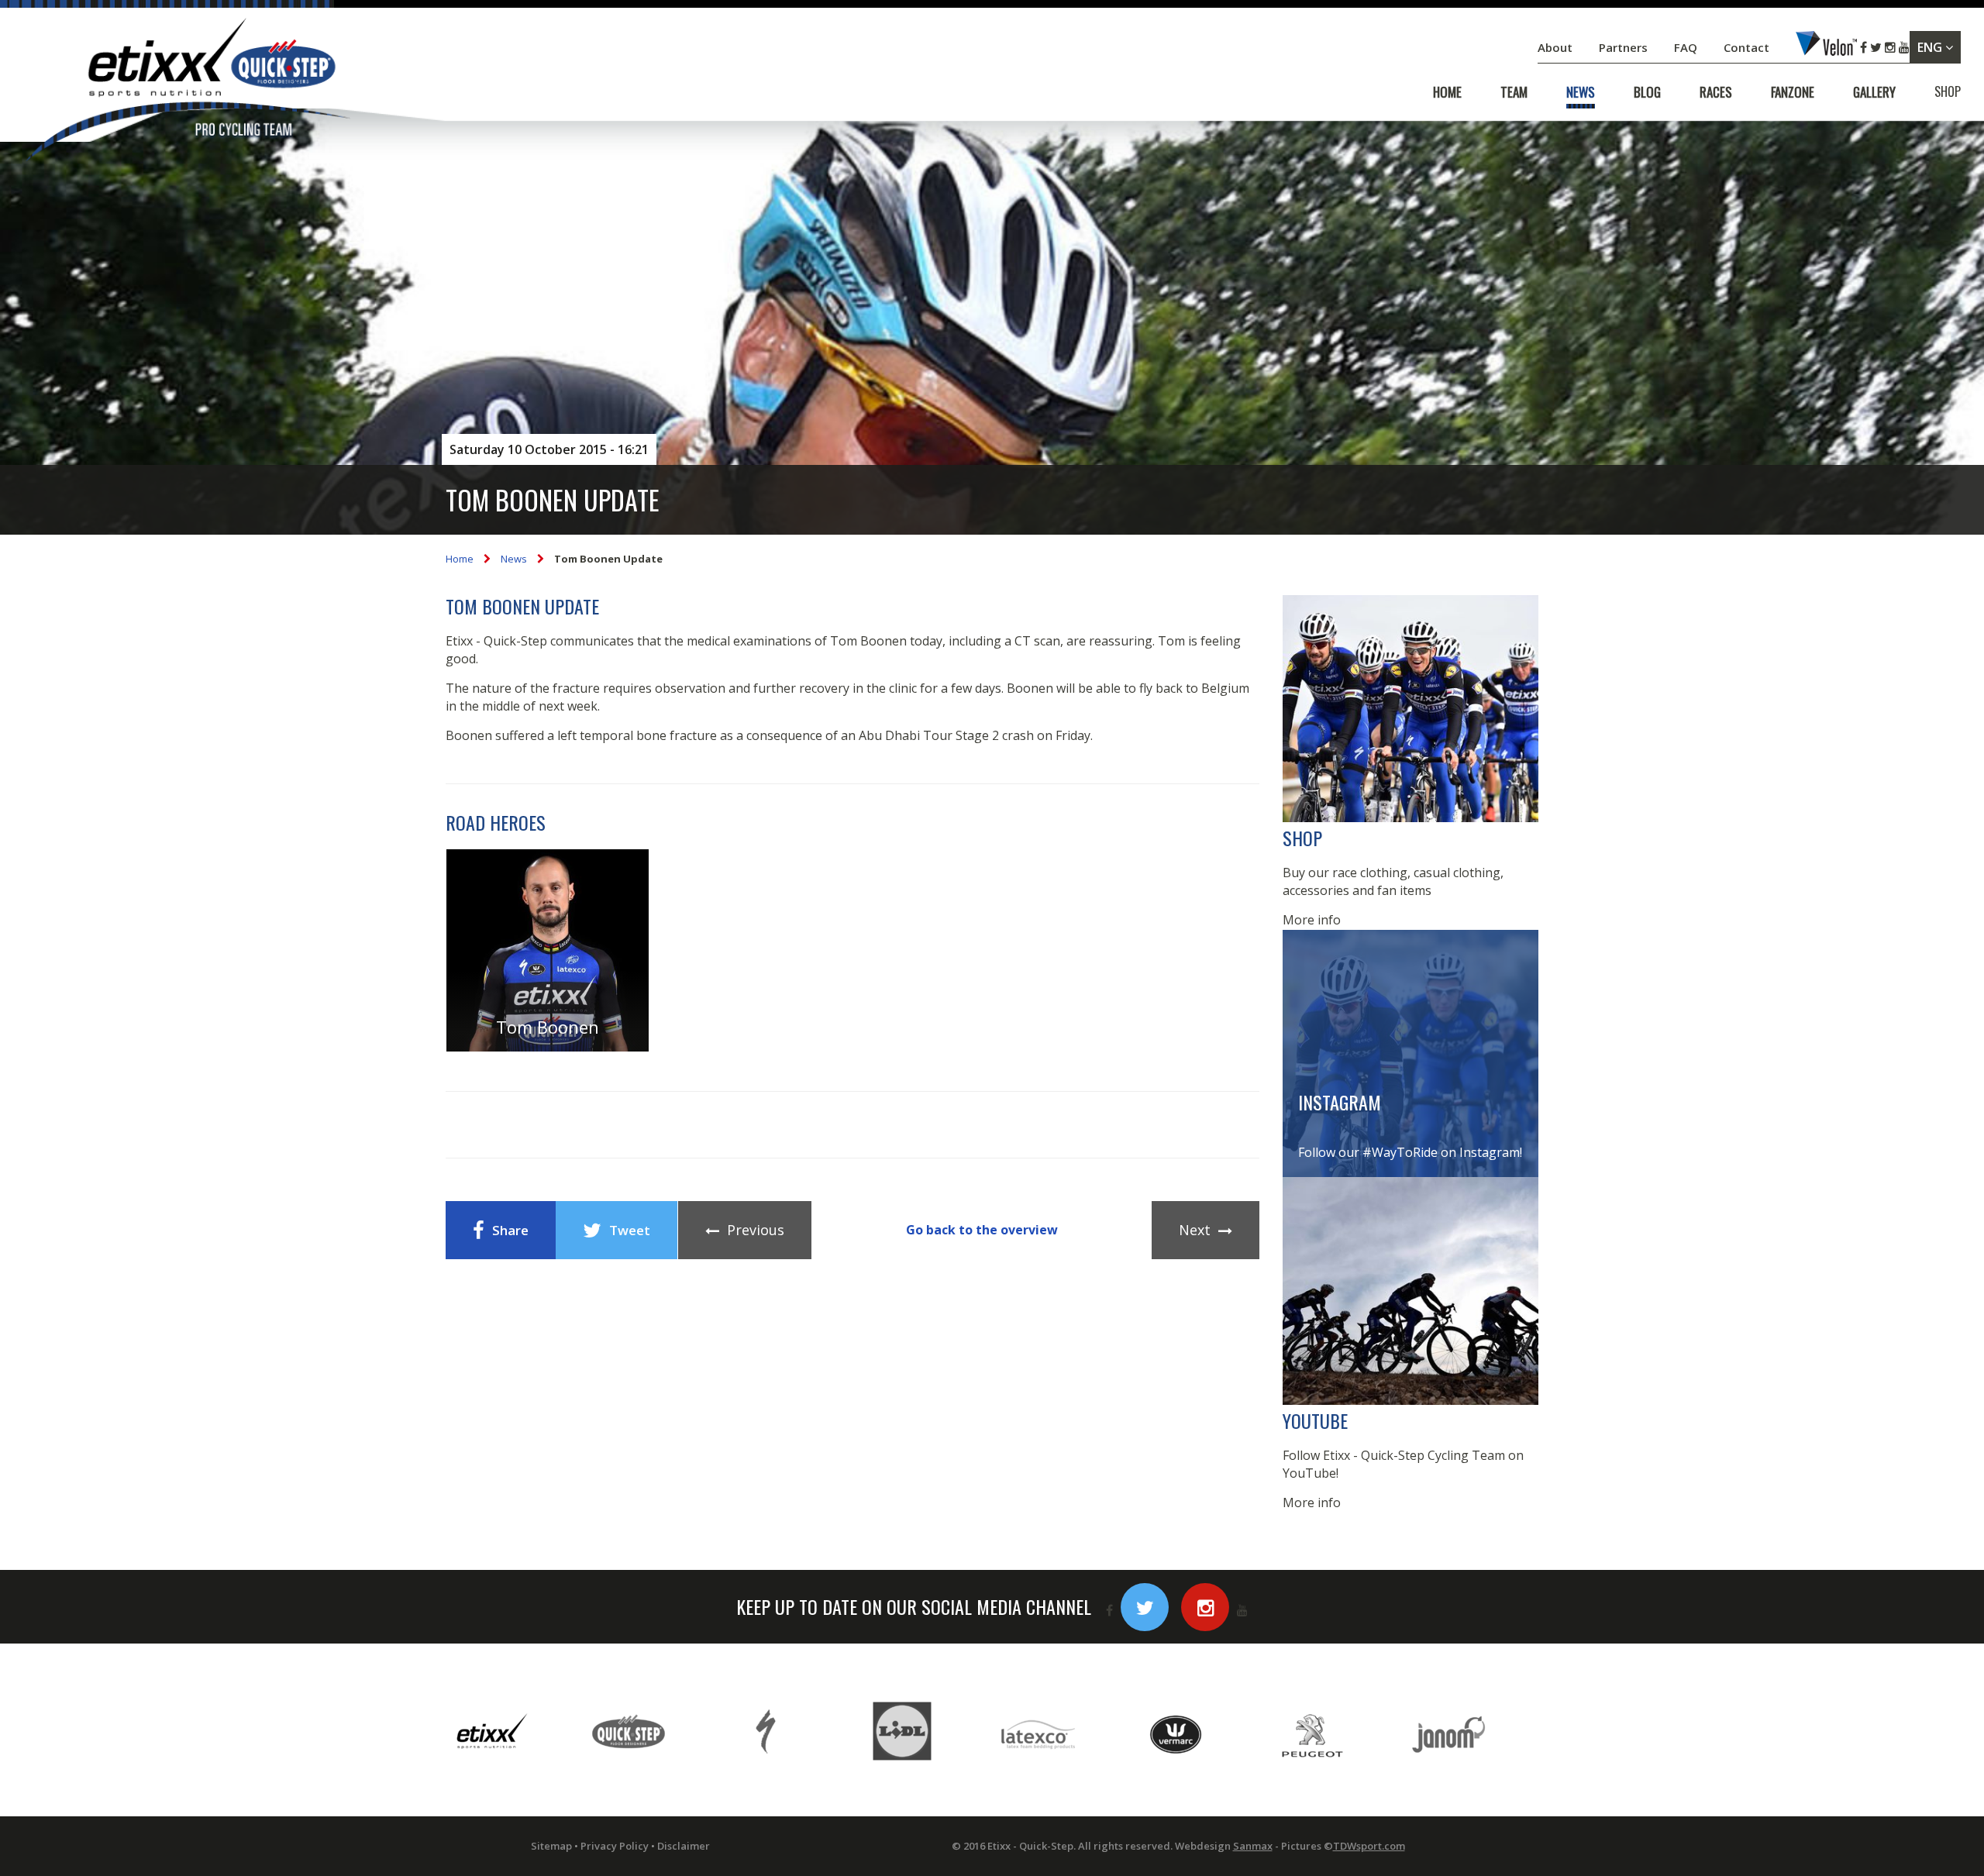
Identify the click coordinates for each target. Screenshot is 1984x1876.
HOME (1447, 92)
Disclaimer (684, 1846)
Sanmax (1253, 1846)
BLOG (1647, 92)
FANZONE (1793, 92)
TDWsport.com (1369, 1846)
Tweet (630, 1230)
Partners (1625, 47)
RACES (1716, 92)
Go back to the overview (982, 1230)
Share (510, 1230)
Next (1195, 1230)
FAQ (1686, 47)
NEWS (1581, 92)
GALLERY (1874, 92)
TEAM (1514, 92)
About (1557, 47)
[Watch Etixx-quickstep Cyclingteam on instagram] (1205, 1607)
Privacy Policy (615, 1846)
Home (460, 559)
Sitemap (551, 1846)
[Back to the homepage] (186, 93)
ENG (1931, 47)
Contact (1748, 47)
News (514, 559)
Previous (756, 1230)
